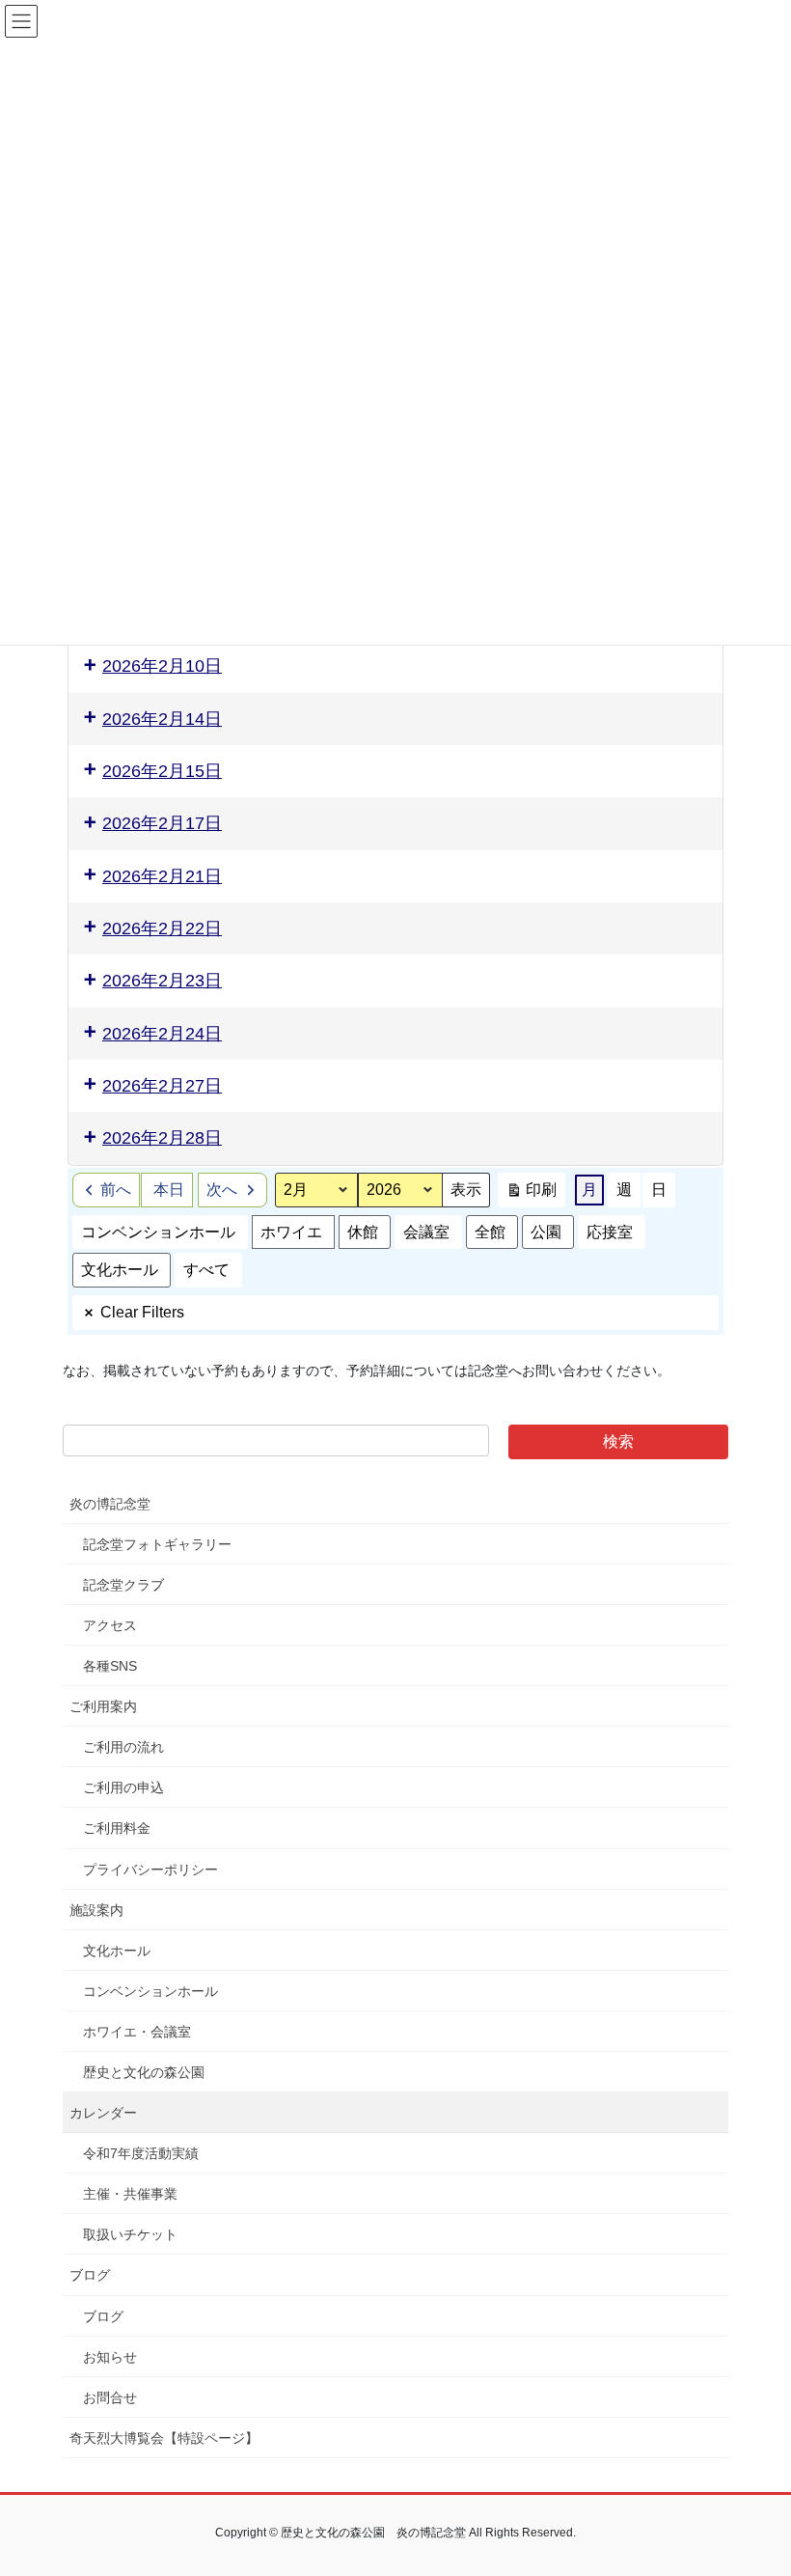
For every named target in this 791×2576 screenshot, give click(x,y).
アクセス (110, 1625)
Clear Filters (142, 1312)
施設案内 (96, 1910)
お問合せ (110, 2397)
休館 (363, 1232)
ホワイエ (291, 1232)
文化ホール (120, 1270)
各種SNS (110, 1666)
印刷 (531, 1194)
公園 (546, 1232)
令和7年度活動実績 (141, 2153)
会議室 (426, 1232)
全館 (490, 1232)
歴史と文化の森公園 (144, 2072)
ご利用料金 (117, 1828)
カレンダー (103, 2113)
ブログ (90, 2275)
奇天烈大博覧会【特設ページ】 (164, 2438)
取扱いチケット (130, 2234)
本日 (169, 1190)
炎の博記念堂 (110, 1504)
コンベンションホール (158, 1232)
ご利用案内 (103, 1706)
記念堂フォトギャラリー (157, 1544)
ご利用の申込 (123, 1787)
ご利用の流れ (123, 1747)
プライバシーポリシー (150, 1870)
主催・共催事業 (130, 2194)
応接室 (610, 1232)
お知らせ (110, 2357)
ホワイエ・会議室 (137, 2032)
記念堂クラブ (123, 1585)
